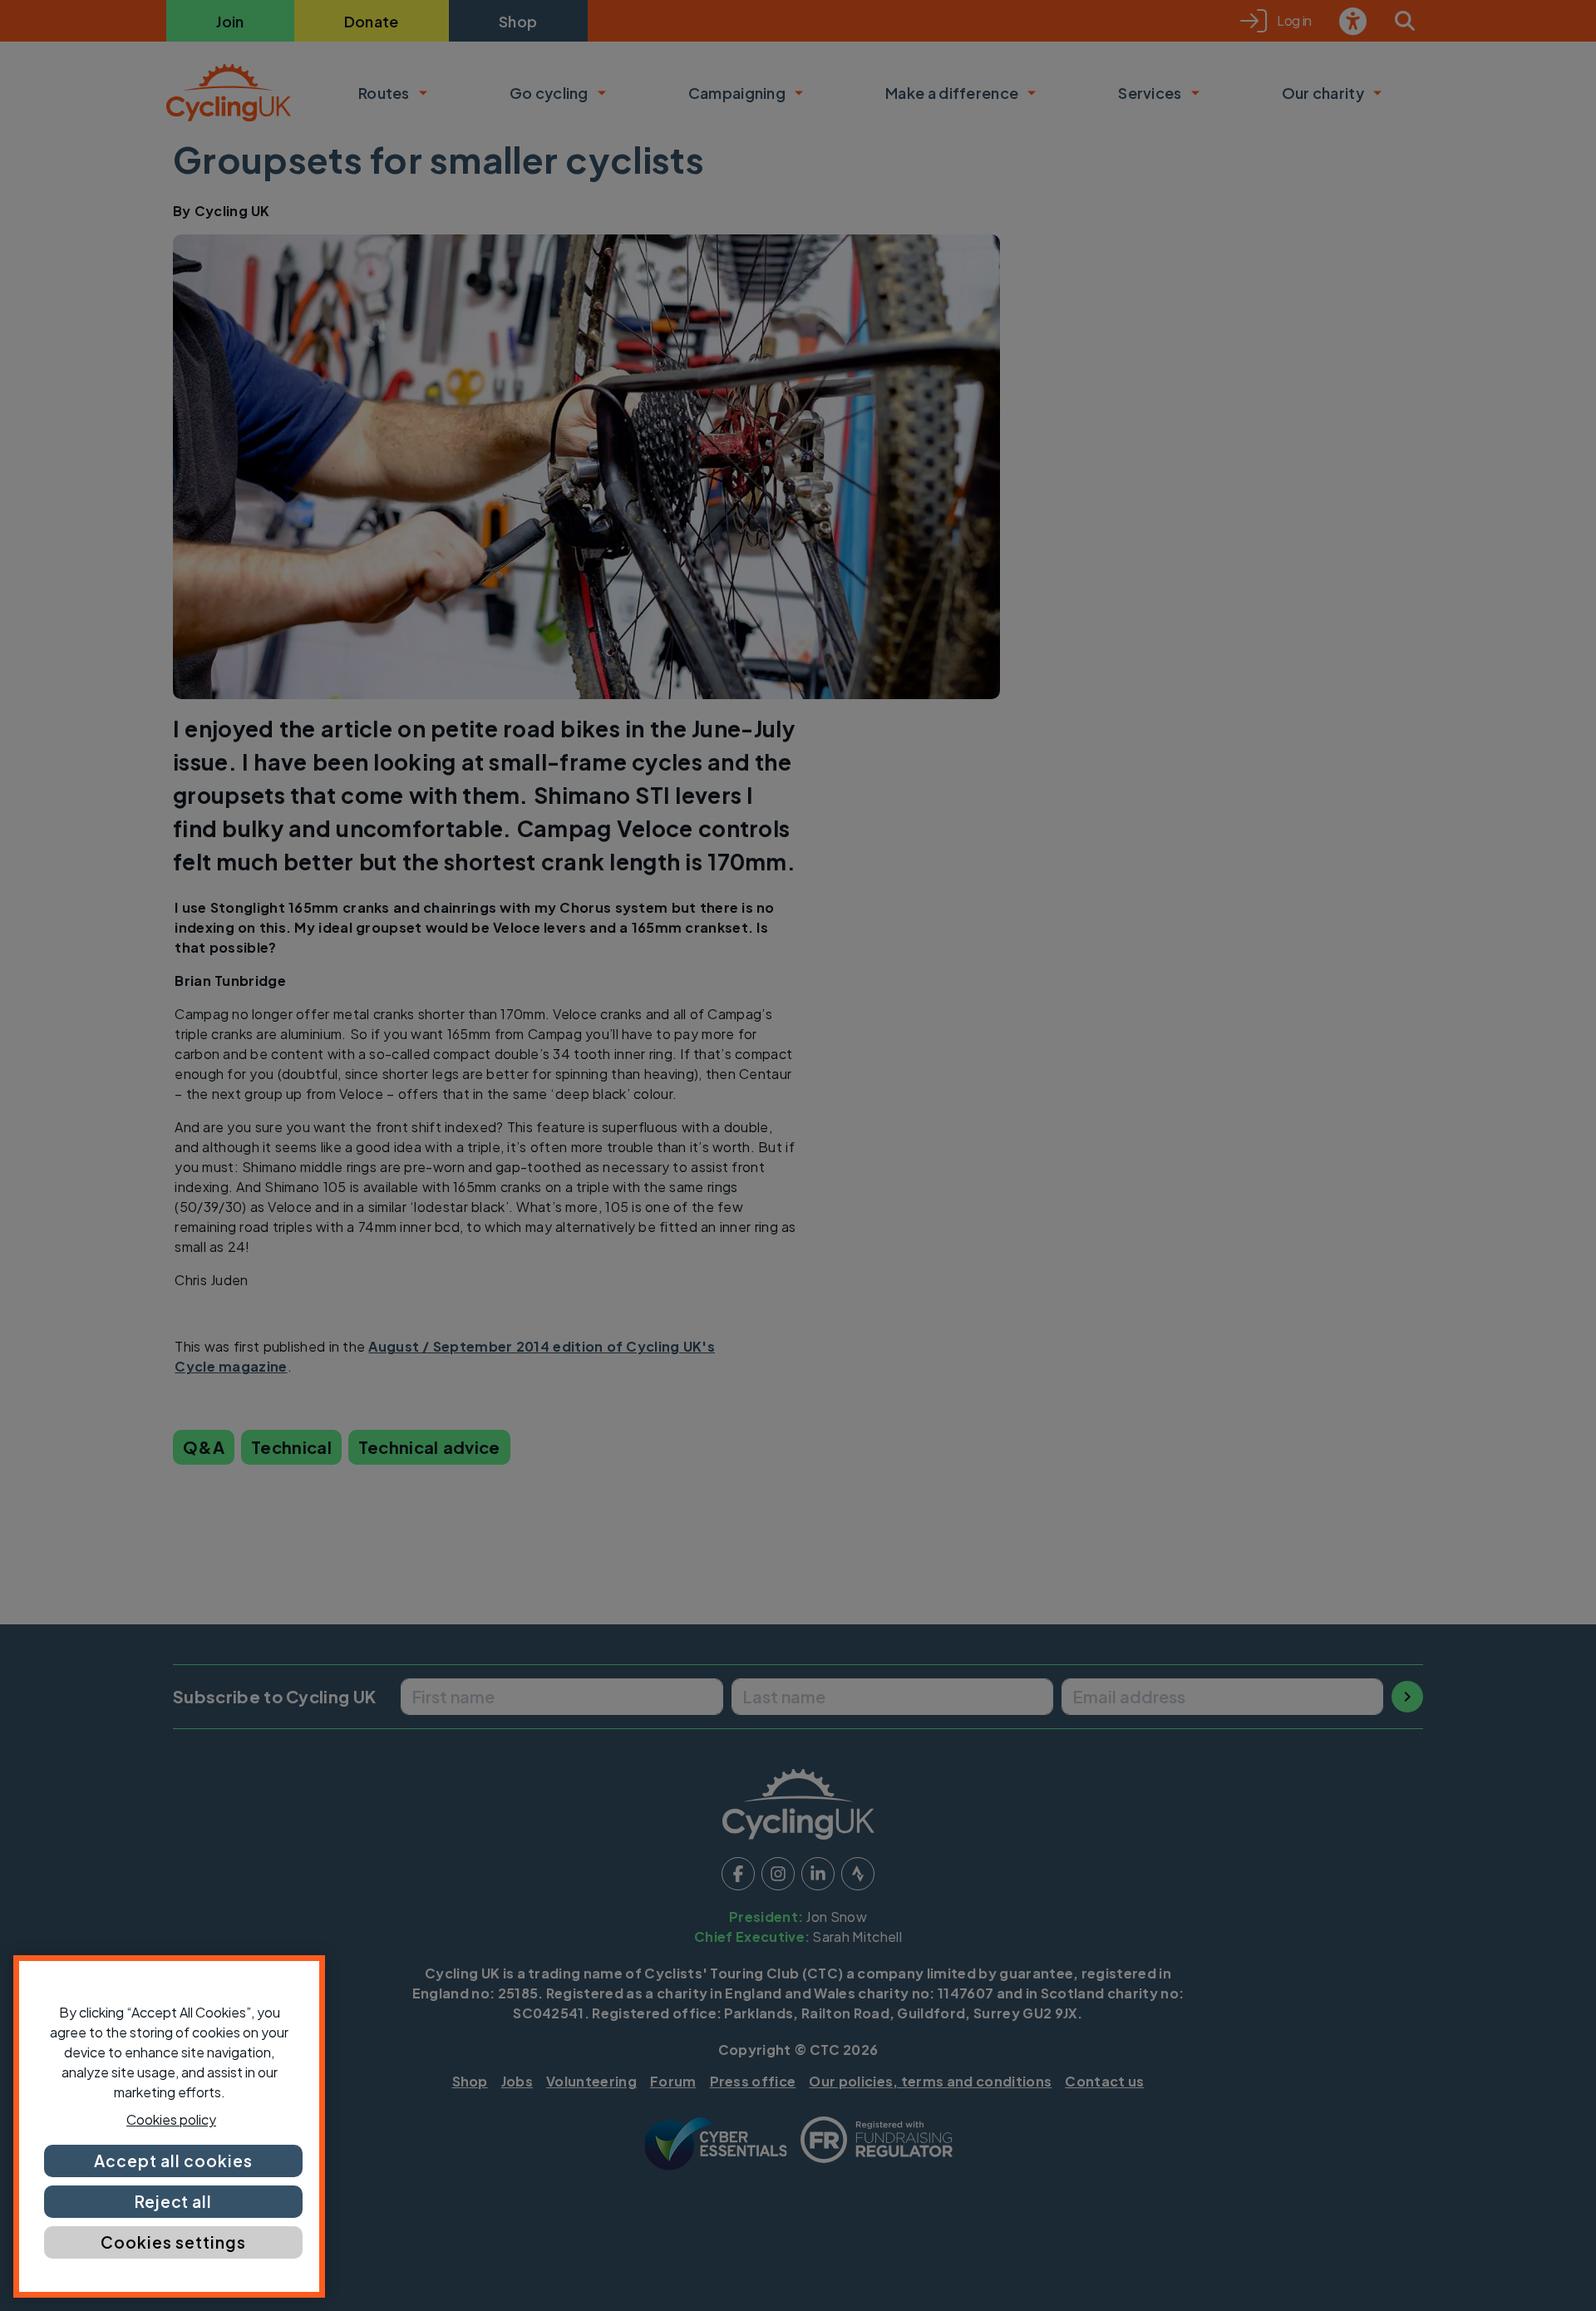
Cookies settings (173, 2242)
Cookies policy (171, 2119)
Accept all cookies (173, 2161)
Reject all (174, 2201)
